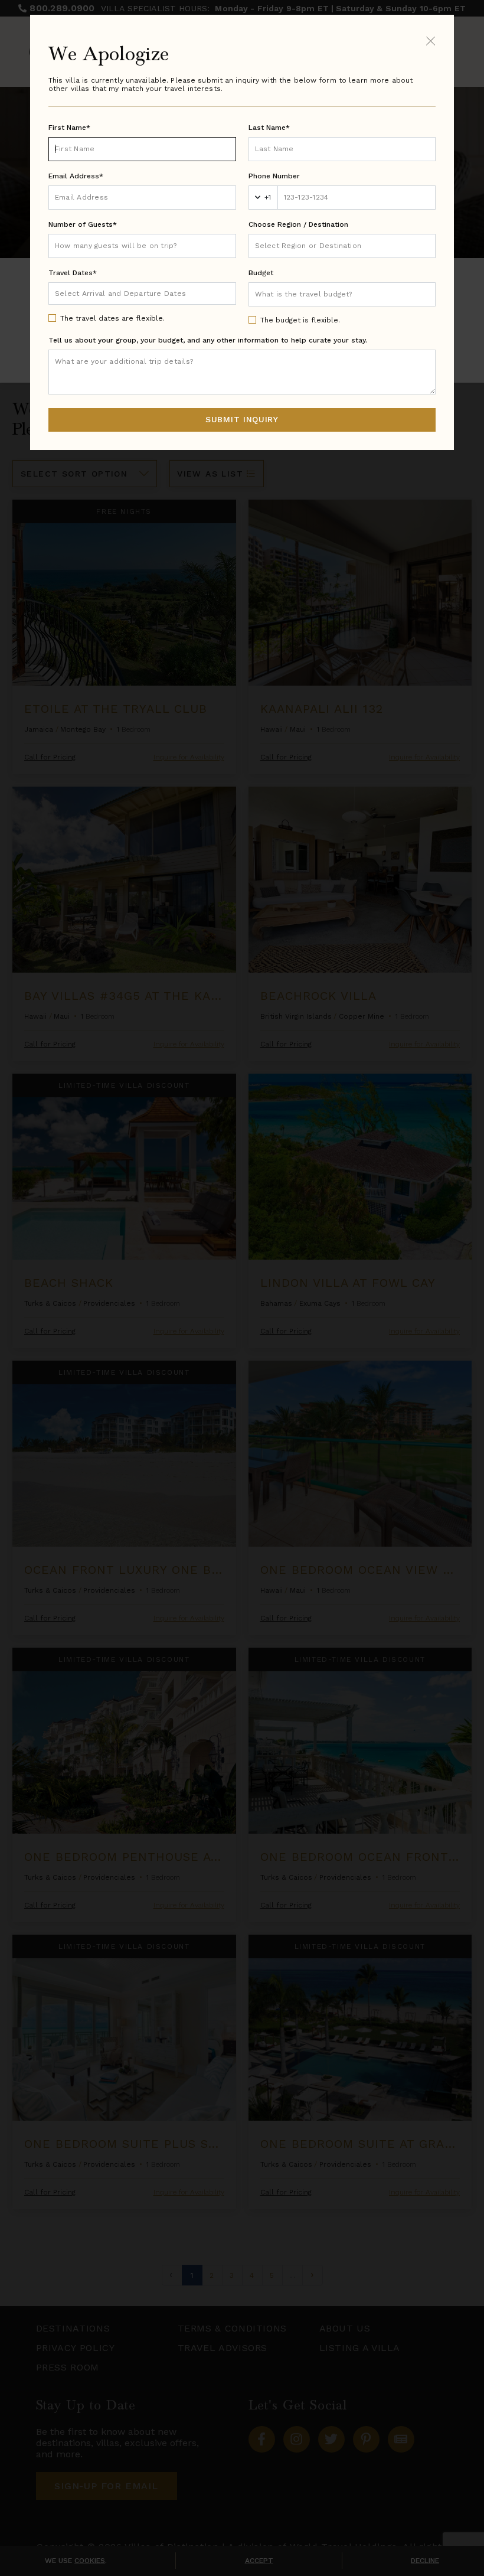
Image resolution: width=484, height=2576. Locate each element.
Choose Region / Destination (298, 224)
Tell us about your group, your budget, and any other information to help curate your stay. (208, 340)
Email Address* (76, 176)
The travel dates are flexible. (112, 318)
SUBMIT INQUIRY (242, 419)
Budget (261, 273)
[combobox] (342, 246)
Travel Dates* (73, 273)
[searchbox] (342, 246)
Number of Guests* (83, 224)
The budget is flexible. (300, 320)
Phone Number (274, 176)
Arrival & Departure (104, 293)
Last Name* (269, 128)
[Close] (431, 40)
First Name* (69, 128)
